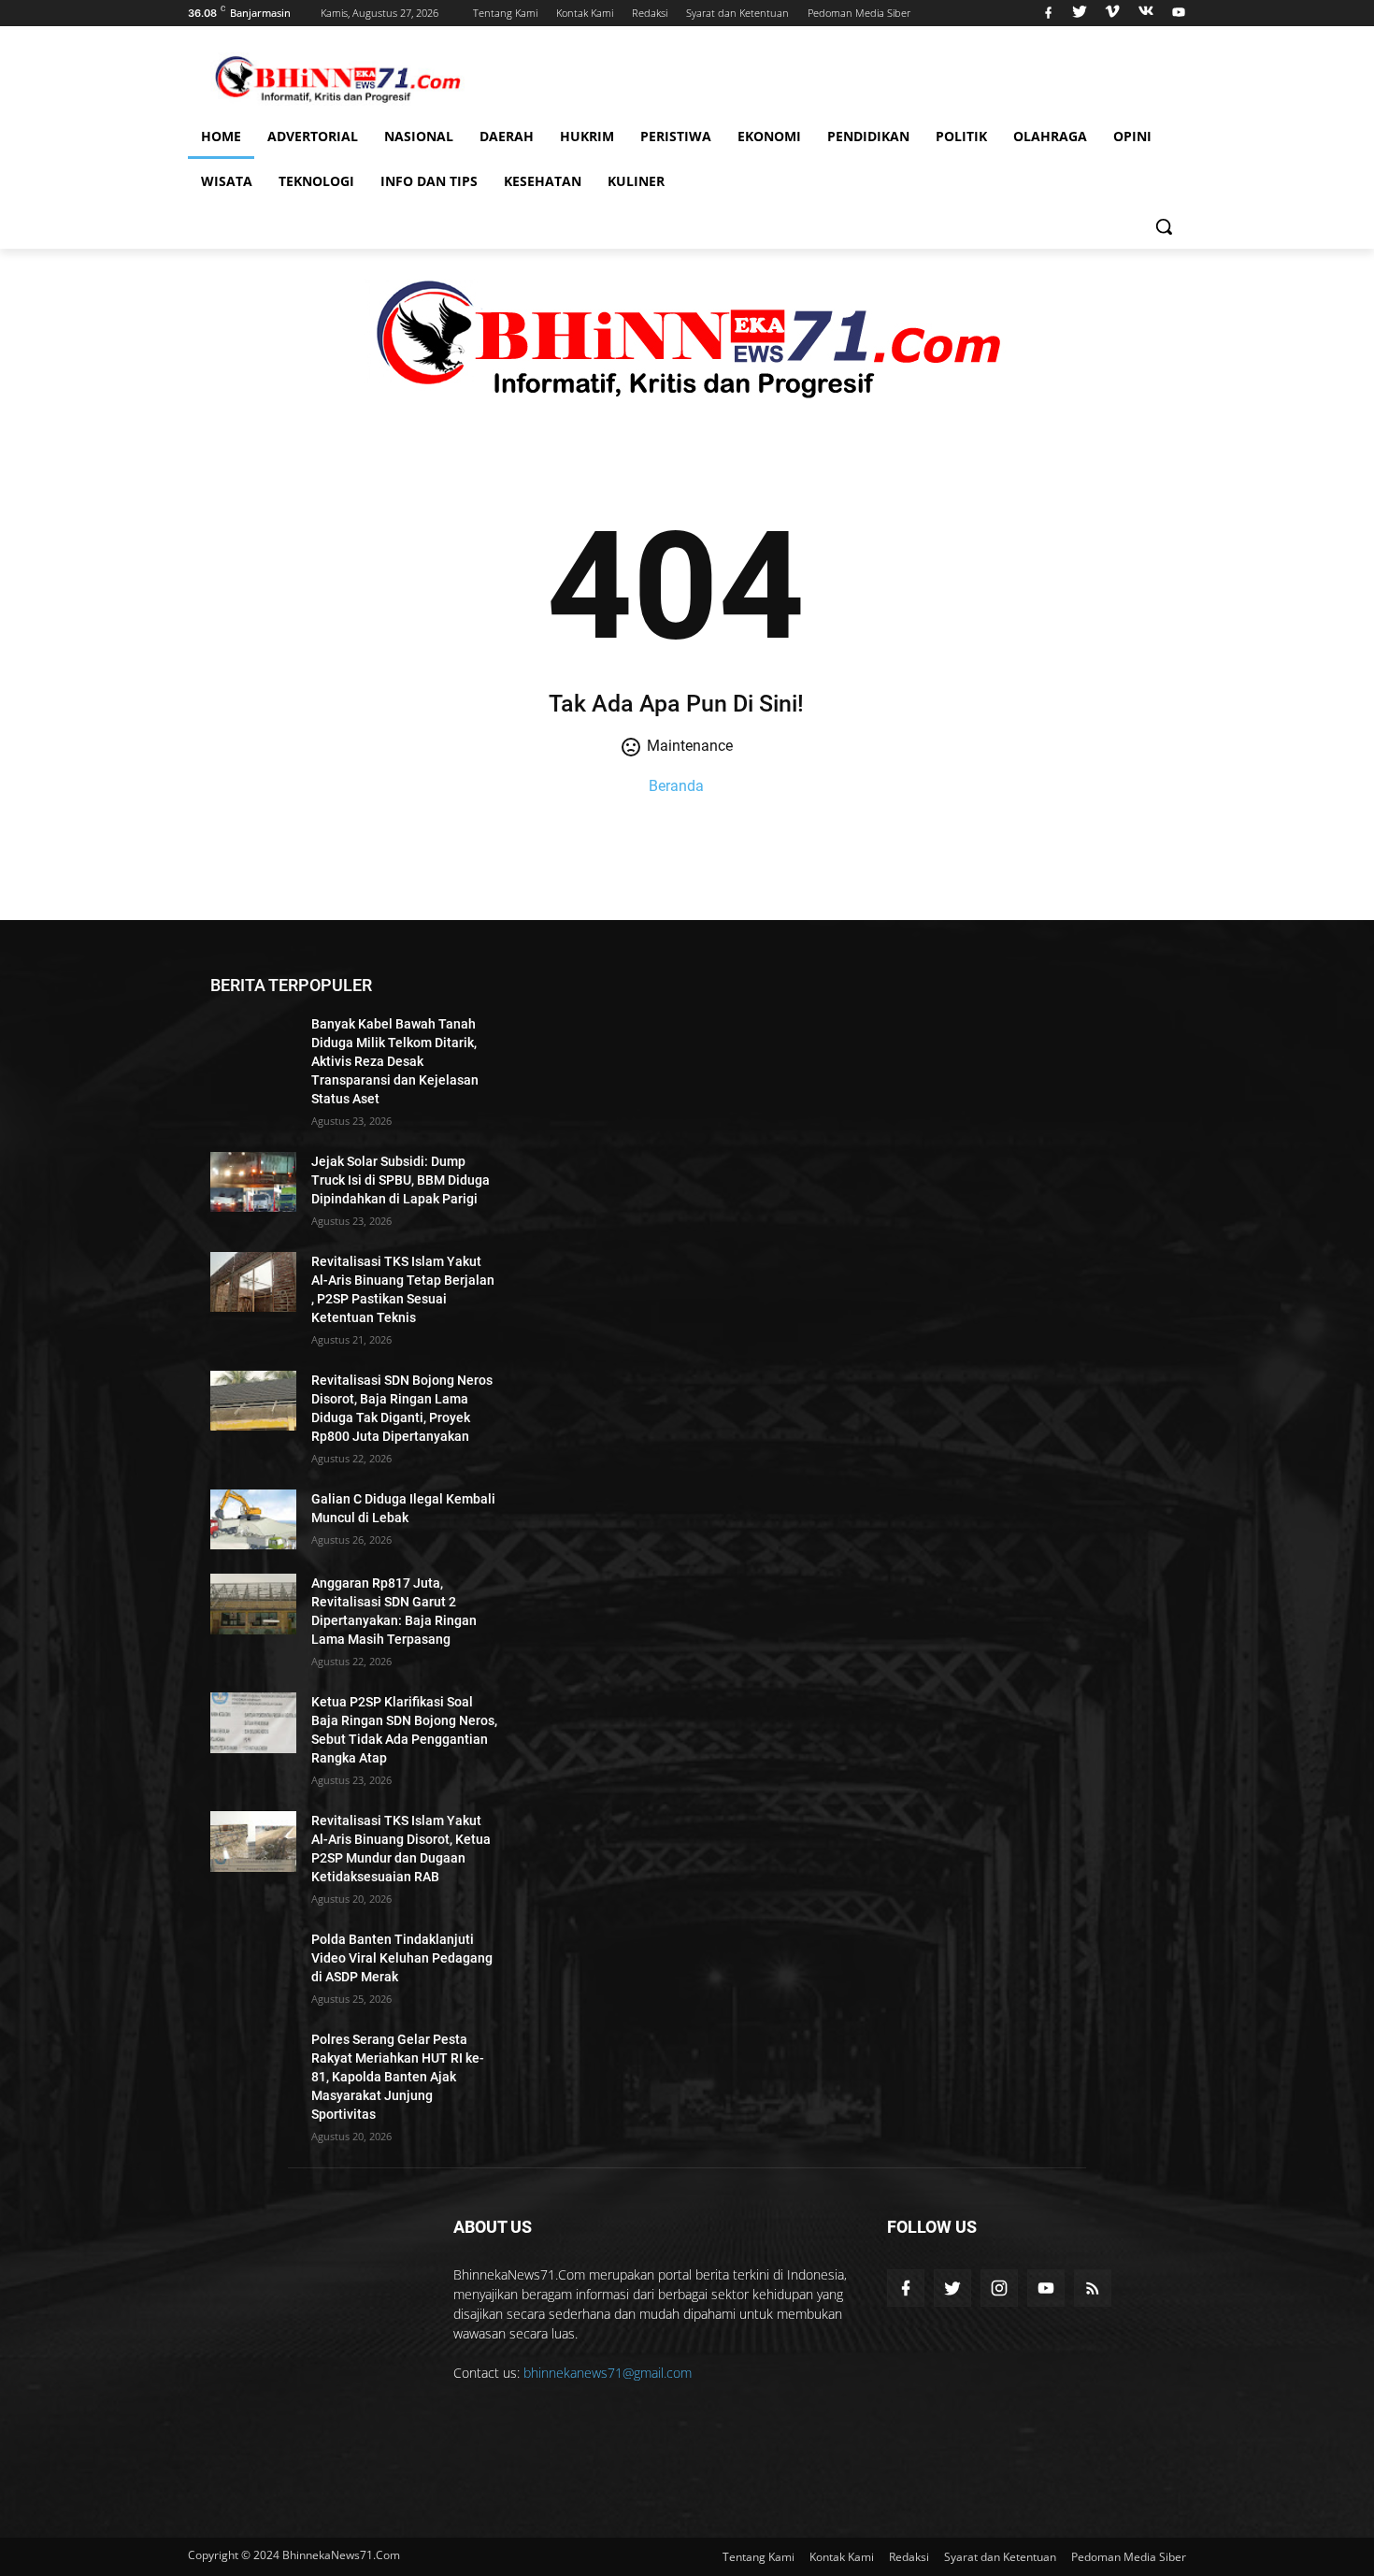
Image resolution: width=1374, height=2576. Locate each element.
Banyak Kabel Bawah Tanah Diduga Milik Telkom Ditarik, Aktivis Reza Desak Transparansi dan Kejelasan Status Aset (395, 1061)
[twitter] (1080, 13)
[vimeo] (1112, 13)
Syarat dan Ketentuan (737, 13)
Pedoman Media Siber (859, 13)
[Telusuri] (1164, 226)
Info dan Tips (429, 181)
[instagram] (999, 2288)
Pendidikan (868, 136)
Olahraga (1050, 136)
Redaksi (650, 13)
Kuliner (636, 181)
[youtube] (1176, 13)
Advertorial (313, 136)
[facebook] (1048, 13)
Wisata (227, 181)
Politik (961, 136)
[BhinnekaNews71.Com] (337, 79)
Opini (1132, 136)
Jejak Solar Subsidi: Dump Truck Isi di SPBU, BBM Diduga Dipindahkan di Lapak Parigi (401, 1180)
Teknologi (316, 181)
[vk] (1146, 13)
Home (221, 136)
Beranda (676, 786)
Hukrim (587, 136)
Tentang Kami (505, 13)
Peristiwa (676, 136)
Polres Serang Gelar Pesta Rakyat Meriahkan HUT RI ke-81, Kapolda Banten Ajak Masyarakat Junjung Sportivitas (398, 2077)
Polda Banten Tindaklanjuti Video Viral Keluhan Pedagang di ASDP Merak (402, 1958)
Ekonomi (769, 136)
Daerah (507, 136)
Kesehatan (543, 181)
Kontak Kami (585, 13)
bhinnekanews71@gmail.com (608, 2373)
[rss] (1093, 2288)
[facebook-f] (906, 2288)
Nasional (419, 136)
